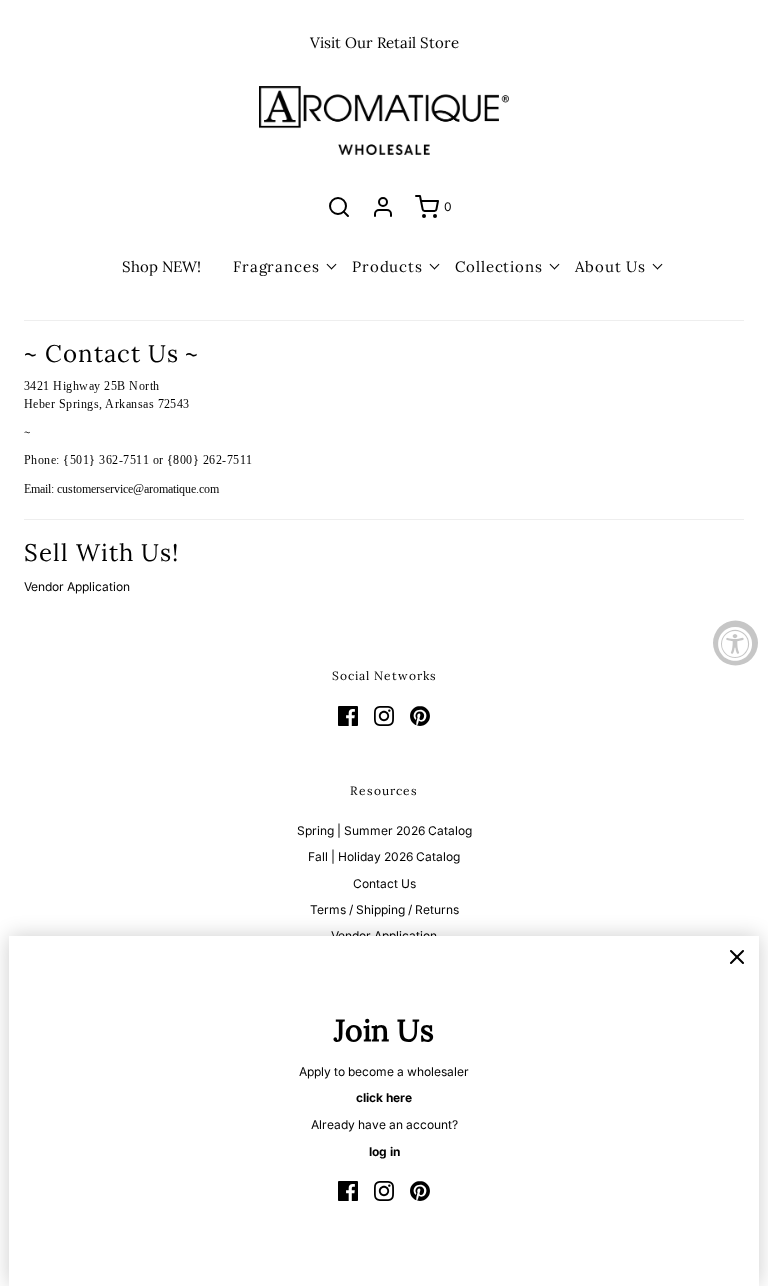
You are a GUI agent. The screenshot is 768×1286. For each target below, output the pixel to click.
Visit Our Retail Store (384, 42)
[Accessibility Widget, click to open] (735, 643)
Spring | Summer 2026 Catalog (384, 830)
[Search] (339, 207)
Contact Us (384, 883)
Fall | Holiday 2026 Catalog (384, 856)
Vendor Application (77, 586)
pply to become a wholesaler (388, 1071)
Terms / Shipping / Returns (384, 909)
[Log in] (383, 207)
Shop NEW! (161, 266)
